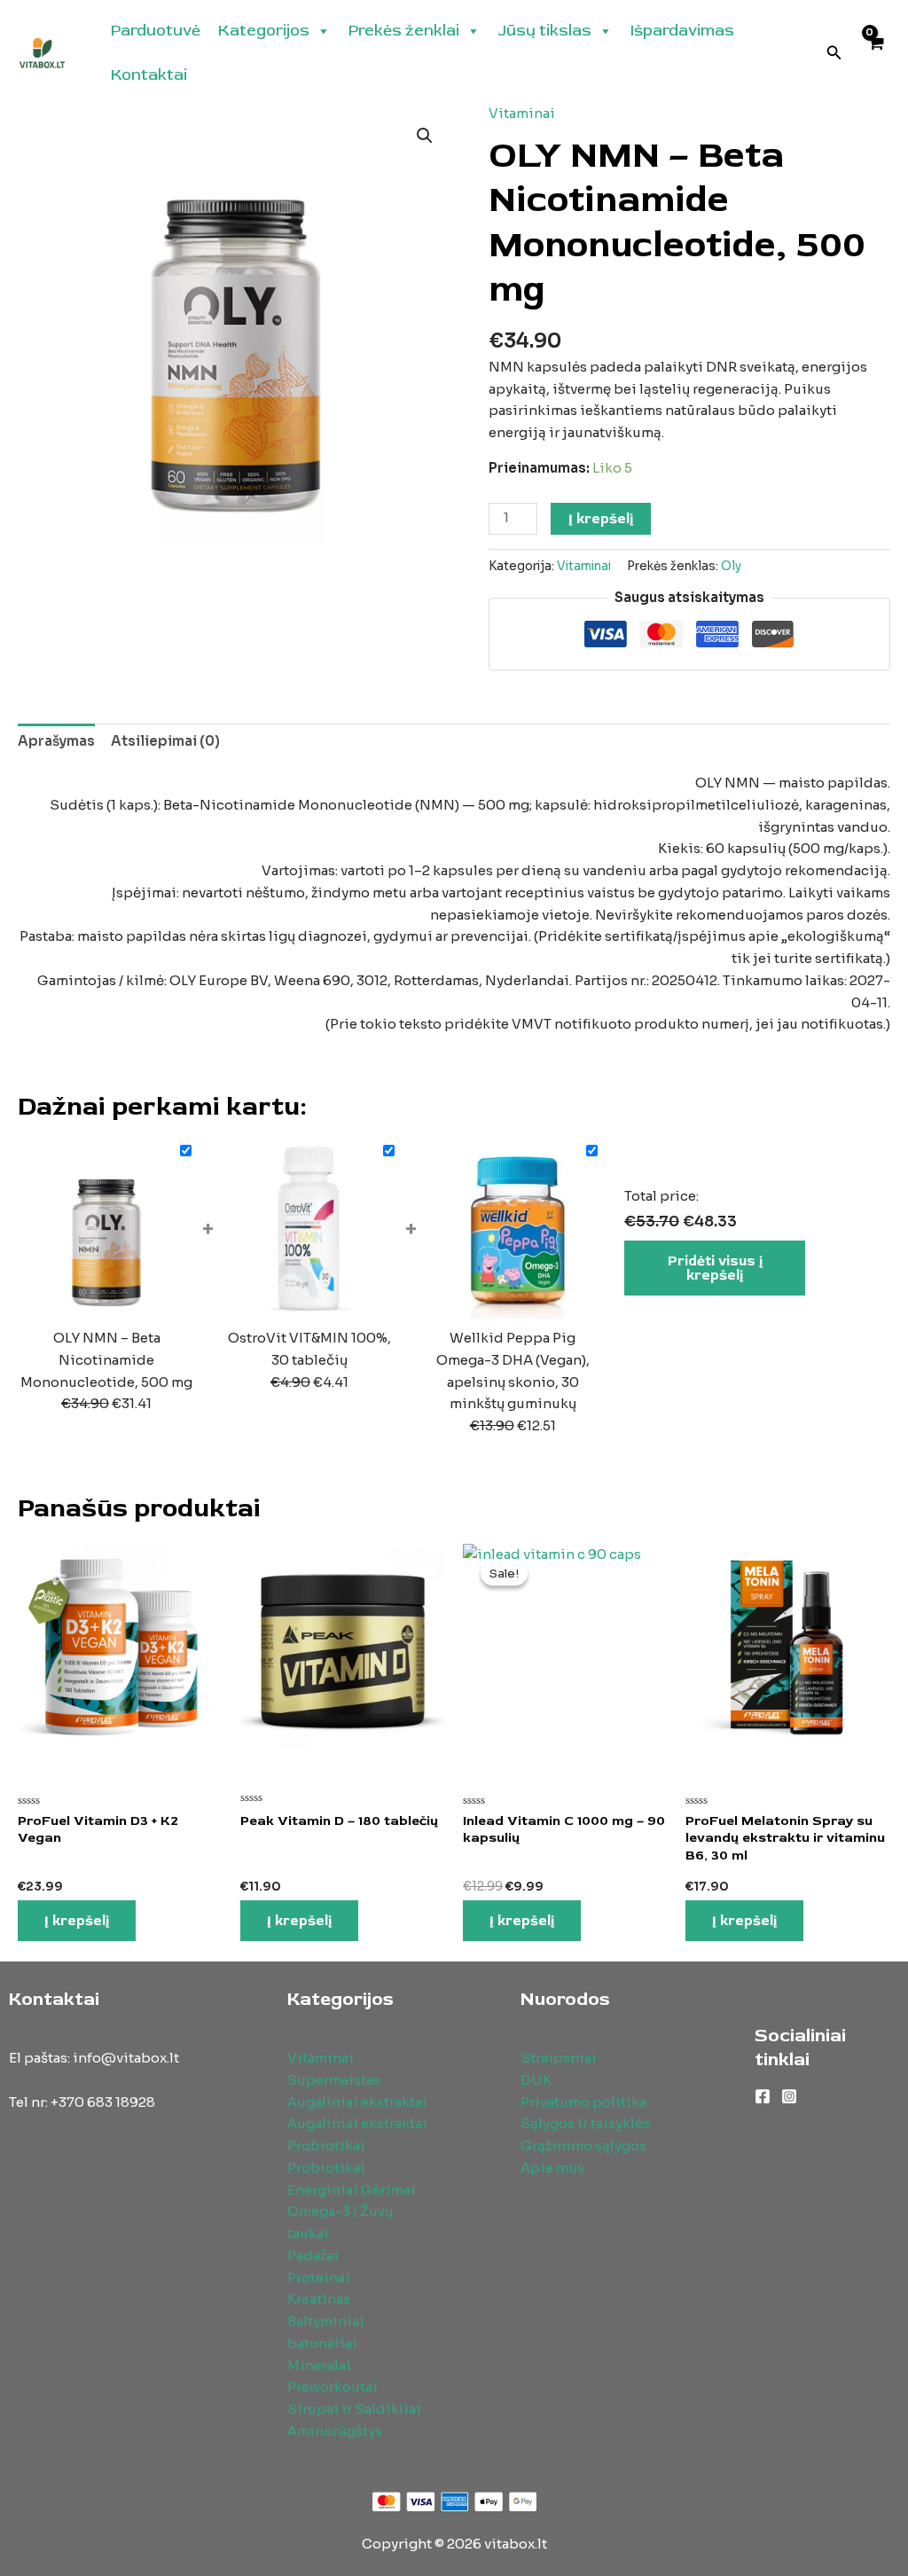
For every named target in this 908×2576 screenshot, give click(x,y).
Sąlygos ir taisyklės (585, 2123)
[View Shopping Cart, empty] (875, 54)
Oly (731, 566)
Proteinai (319, 2278)
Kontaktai (149, 75)
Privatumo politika (583, 2102)
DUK (536, 2080)
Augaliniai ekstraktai (357, 2102)
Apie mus (552, 2168)
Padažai (313, 2255)
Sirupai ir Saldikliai (354, 2409)
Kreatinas (319, 2299)
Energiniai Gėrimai (352, 2190)
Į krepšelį (601, 519)
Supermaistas (334, 2080)
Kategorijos (264, 31)
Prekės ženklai (404, 31)
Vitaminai (522, 113)
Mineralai (319, 2365)
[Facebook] (763, 2096)
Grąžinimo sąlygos (583, 2145)
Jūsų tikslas (545, 31)
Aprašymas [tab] (56, 741)
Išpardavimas (682, 31)
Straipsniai (559, 2058)
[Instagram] (789, 2096)
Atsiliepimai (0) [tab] (165, 741)
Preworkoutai (333, 2387)
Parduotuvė (156, 31)
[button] (834, 53)
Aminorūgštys (335, 2431)
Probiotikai (326, 2145)
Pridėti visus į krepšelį (715, 1268)
